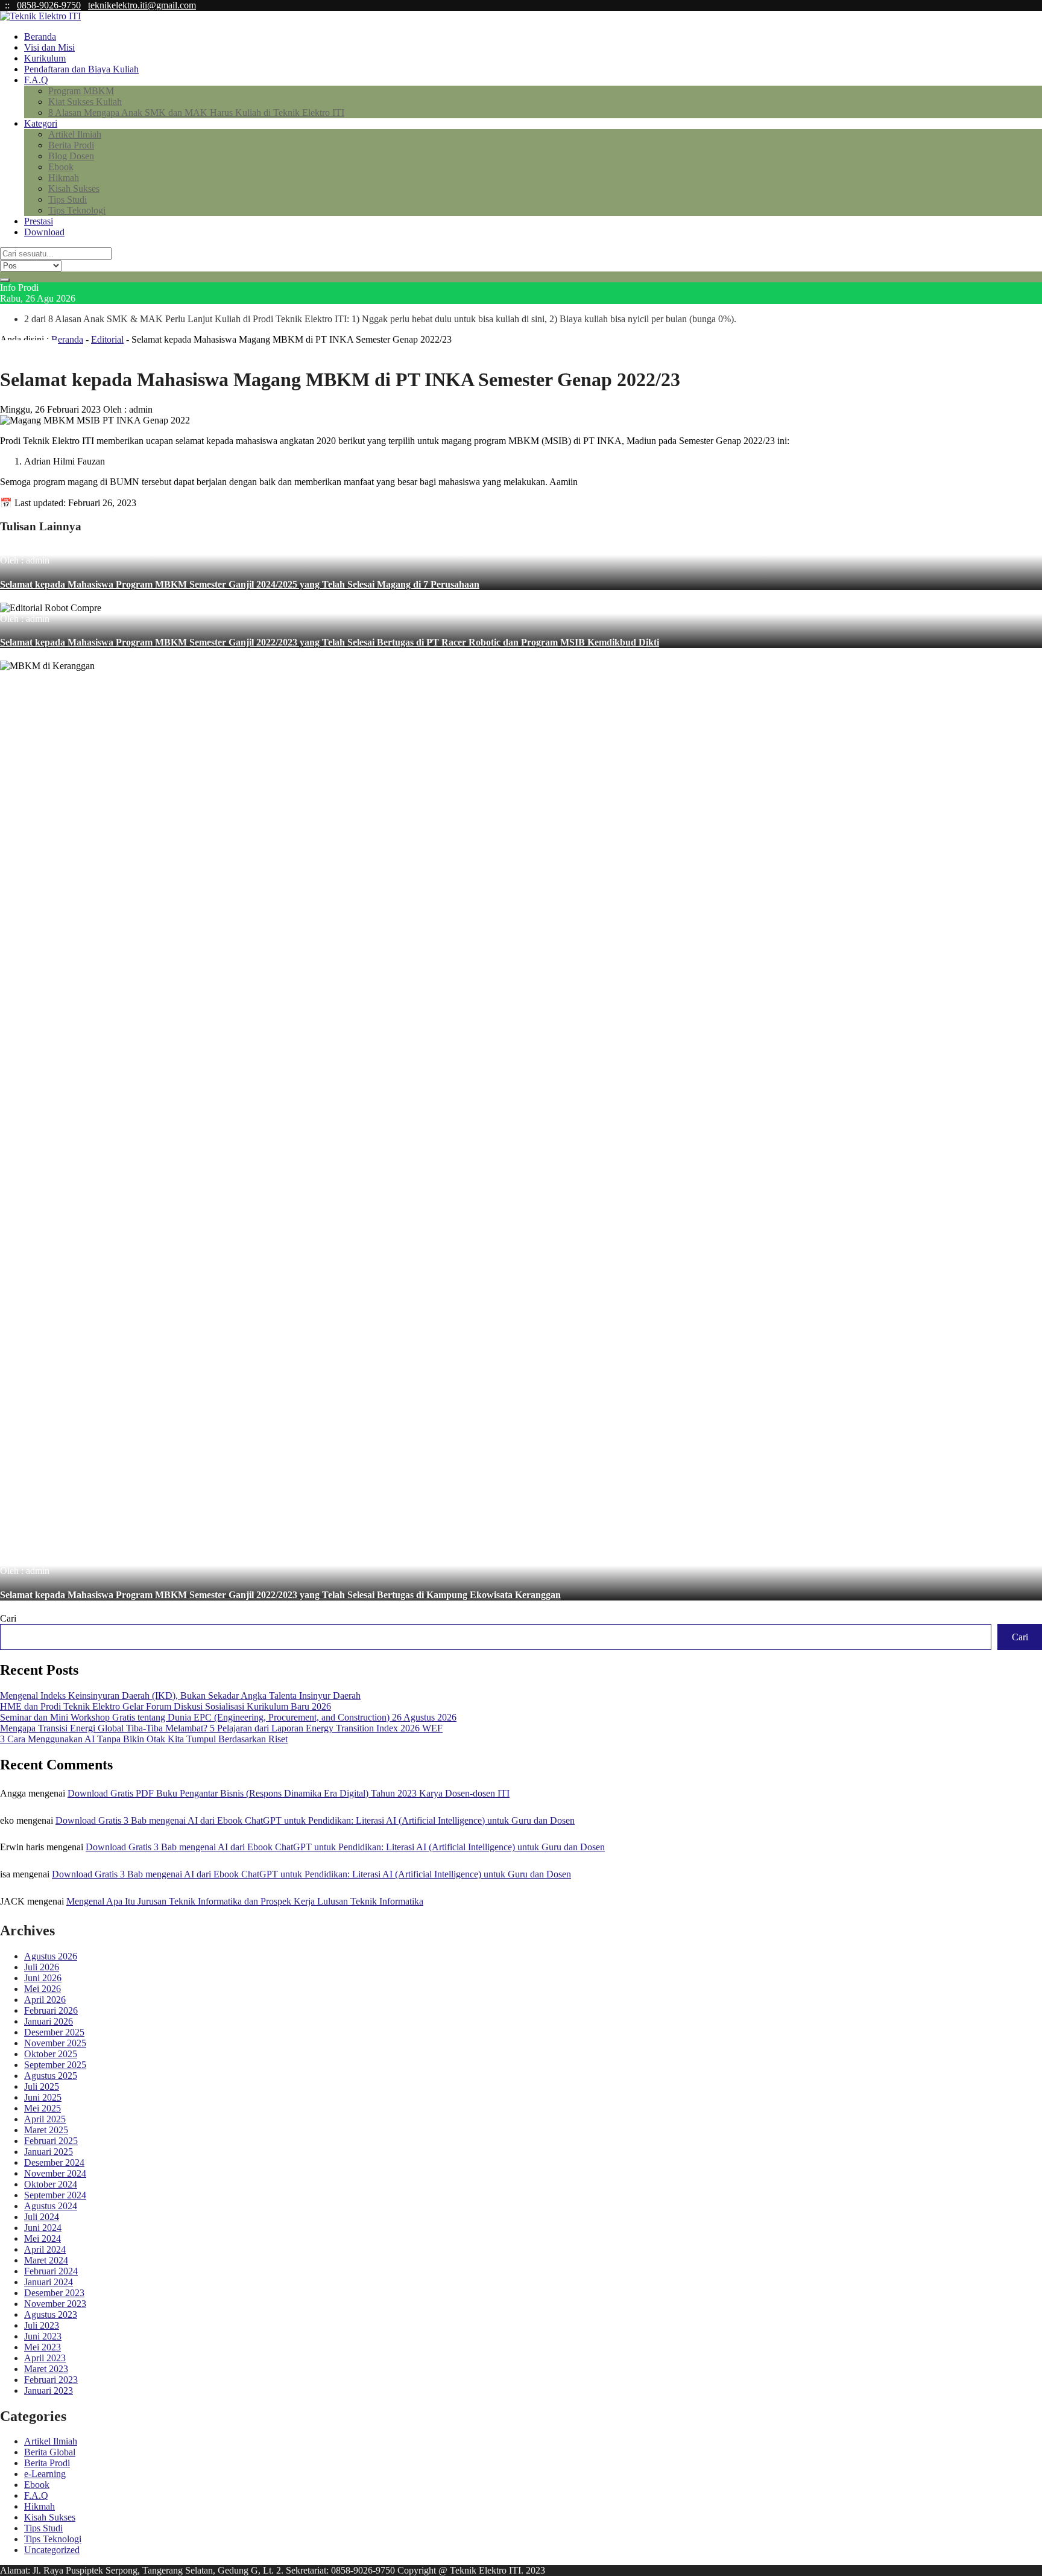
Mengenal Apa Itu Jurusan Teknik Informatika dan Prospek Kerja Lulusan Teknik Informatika (245, 1901)
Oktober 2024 (51, 2184)
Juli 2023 (42, 2325)
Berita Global (50, 2452)
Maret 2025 (46, 2130)
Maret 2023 (46, 2369)
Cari (8, 1618)
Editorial (107, 339)
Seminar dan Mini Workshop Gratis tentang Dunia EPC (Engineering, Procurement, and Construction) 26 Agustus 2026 (228, 1717)
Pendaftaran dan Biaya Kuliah (81, 69)
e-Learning (45, 2474)
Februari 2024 (51, 2271)
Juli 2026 (42, 1967)
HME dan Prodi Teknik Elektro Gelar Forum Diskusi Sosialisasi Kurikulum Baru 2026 (166, 1706)
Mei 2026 (43, 1989)
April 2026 (45, 2000)
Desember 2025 (54, 2032)
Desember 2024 (54, 2162)
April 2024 (45, 2249)
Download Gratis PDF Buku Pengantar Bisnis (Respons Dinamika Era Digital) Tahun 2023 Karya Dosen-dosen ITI (289, 1793)
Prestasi (39, 221)
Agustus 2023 (51, 2314)
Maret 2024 (46, 2260)
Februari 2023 (51, 2380)
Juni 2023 (43, 2336)
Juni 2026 (43, 1978)
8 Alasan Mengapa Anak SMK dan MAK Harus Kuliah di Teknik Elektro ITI (196, 113)
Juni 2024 (43, 2228)
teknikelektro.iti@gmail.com (142, 5)
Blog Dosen (71, 156)
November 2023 (55, 2304)
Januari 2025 (49, 2152)
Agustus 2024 (51, 2206)
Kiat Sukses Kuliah (85, 102)
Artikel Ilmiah (75, 134)
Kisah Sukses (74, 189)
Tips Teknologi (77, 210)
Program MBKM (81, 91)
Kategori (41, 123)
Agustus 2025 (51, 2076)
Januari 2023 (49, 2390)
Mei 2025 (43, 2108)
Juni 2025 (43, 2097)
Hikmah (64, 178)
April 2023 (45, 2358)
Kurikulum (45, 58)
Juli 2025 (42, 2086)
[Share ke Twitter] (24, 350)
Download (44, 232)
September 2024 (55, 2195)
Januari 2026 (49, 2021)
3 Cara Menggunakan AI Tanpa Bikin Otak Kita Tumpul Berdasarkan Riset (144, 1739)
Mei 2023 (43, 2347)
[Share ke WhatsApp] (34, 350)
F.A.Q (36, 80)
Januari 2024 (49, 2282)
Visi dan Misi (49, 47)
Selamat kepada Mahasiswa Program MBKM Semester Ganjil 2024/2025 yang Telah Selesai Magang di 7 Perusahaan (240, 584)
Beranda (40, 36)
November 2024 (55, 2173)
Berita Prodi (71, 145)
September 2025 (55, 2065)
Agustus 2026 (51, 1956)
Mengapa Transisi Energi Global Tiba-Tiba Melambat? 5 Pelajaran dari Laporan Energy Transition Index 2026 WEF (221, 1728)
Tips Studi (68, 199)
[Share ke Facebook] (14, 350)
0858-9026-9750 (49, 5)
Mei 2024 (43, 2238)
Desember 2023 (54, 2293)
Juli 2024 (42, 2217)
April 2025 (45, 2119)
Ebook (61, 167)
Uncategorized (52, 2550)
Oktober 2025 (51, 2054)
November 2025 (55, 2043)
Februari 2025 (51, 2141)
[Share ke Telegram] (53, 350)
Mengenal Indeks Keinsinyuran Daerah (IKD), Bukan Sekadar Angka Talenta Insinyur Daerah (180, 1696)
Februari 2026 (51, 2010)
